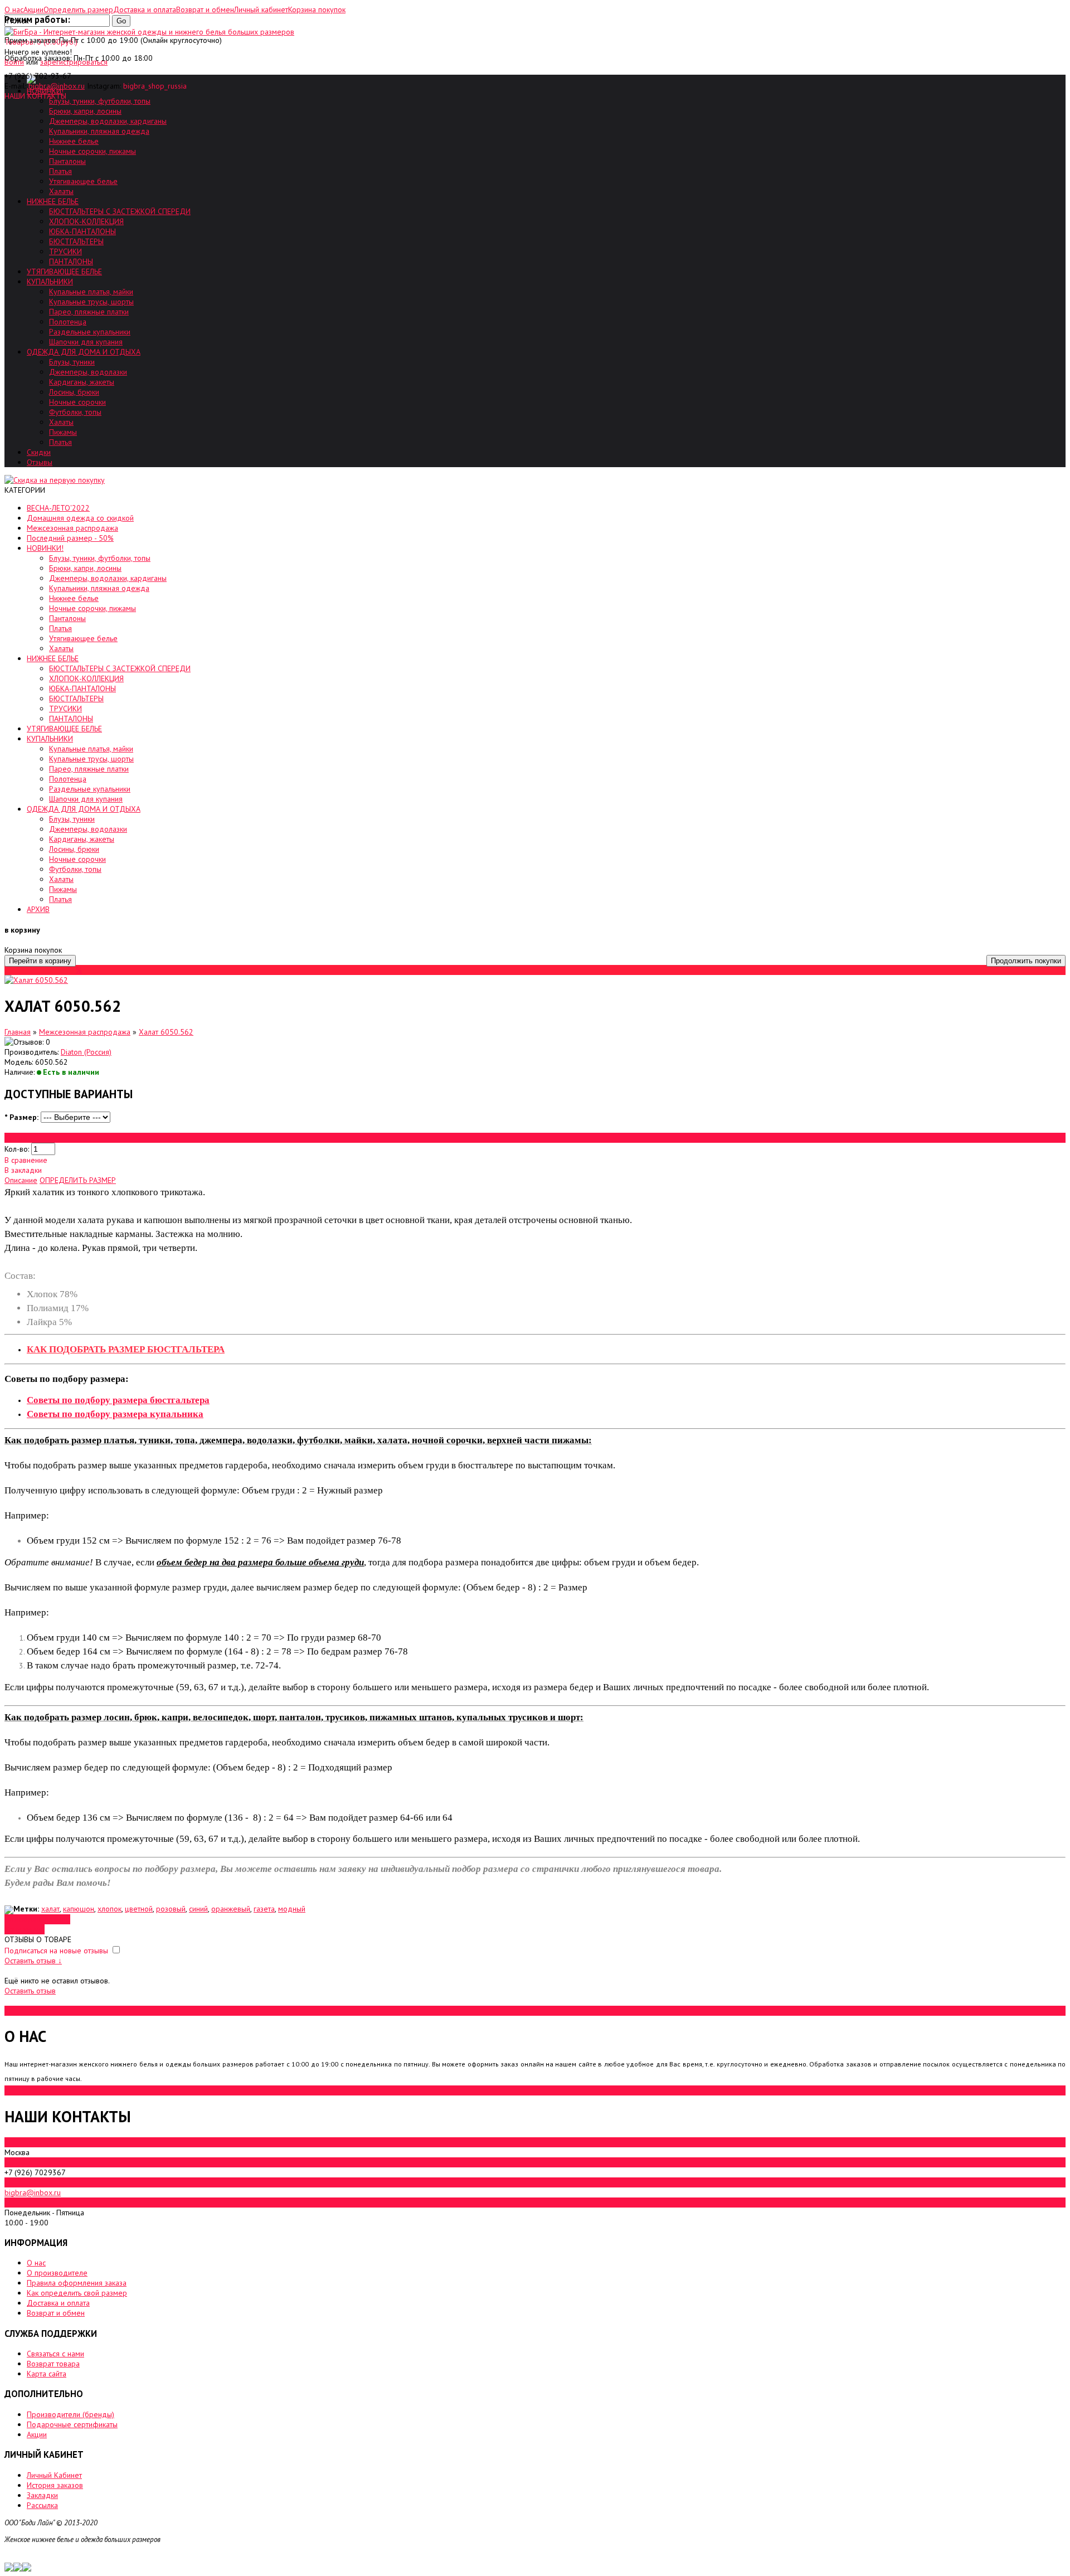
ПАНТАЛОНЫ (71, 261)
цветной (139, 1909)
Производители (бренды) (70, 2414)
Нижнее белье (74, 141)
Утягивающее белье (83, 181)
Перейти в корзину (40, 961)
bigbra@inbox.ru (57, 86)
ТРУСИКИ (65, 251)
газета (264, 1909)
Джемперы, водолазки (88, 372)
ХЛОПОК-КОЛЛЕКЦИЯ (86, 221)
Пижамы (63, 432)
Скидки (39, 452)
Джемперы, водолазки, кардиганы (108, 121)
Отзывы (40, 462)
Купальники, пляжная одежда (99, 131)
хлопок (110, 1909)
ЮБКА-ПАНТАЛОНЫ (82, 231)
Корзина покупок (317, 9)
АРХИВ (38, 909)
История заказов (55, 2485)
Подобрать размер (37, 1919)
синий (198, 1909)
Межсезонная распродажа (72, 528)
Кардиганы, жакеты (82, 382)
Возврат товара (53, 2364)
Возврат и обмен (56, 2313)
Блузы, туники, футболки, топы (100, 101)
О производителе (57, 2273)
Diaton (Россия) (86, 1052)
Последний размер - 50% (70, 538)
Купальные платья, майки (91, 292)
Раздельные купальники (90, 332)
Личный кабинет (261, 9)
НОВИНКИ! (45, 548)
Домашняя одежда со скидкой (80, 518)
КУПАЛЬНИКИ (50, 282)
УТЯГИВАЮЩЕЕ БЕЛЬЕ (64, 271)
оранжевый (231, 1909)
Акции (37, 2434)
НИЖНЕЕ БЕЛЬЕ (53, 201)
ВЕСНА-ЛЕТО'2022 (58, 508)
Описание (21, 1180)
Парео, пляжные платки (89, 312)
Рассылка (42, 2505)
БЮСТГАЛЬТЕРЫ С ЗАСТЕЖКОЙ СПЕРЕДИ (120, 211)
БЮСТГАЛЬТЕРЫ (76, 241)
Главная (18, 1032)
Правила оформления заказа (77, 2283)
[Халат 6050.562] (36, 980)
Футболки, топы (75, 412)
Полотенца (68, 322)
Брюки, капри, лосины (85, 111)
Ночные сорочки (77, 402)
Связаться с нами (55, 2354)
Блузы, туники (72, 362)
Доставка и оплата (58, 2303)
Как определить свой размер (77, 2293)
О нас (36, 2263)
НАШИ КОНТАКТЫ (35, 96)
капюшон (79, 1909)
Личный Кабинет (54, 2475)
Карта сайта (47, 2374)
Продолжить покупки (1026, 961)
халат (50, 1909)
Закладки (42, 2495)
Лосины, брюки (74, 392)
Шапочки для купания (86, 342)
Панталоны (67, 161)
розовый (171, 1909)
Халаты (61, 191)
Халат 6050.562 (166, 1032)
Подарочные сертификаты (72, 2424)
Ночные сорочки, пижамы (93, 151)
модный (292, 1909)
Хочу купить (25, 1929)
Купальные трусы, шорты (91, 302)
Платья (60, 171)
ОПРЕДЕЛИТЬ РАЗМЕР (78, 1180)
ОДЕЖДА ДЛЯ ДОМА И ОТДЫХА (84, 352)
